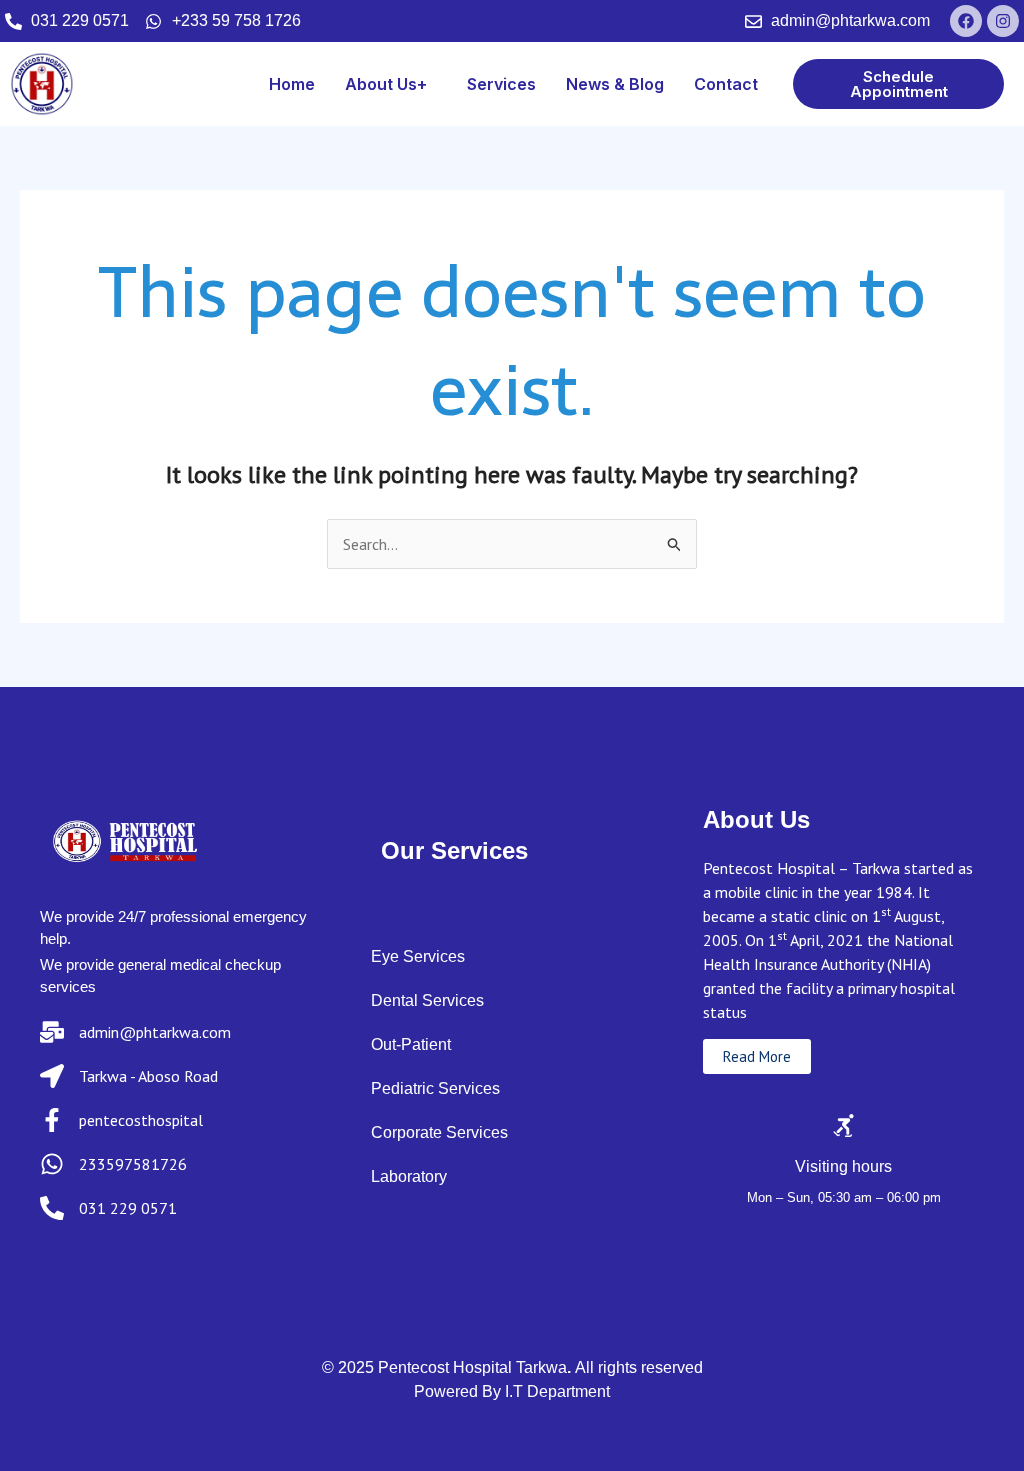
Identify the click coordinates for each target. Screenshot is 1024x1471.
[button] (391, 84)
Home (292, 84)
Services (501, 84)
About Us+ (386, 84)
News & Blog (615, 84)
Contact (726, 84)
